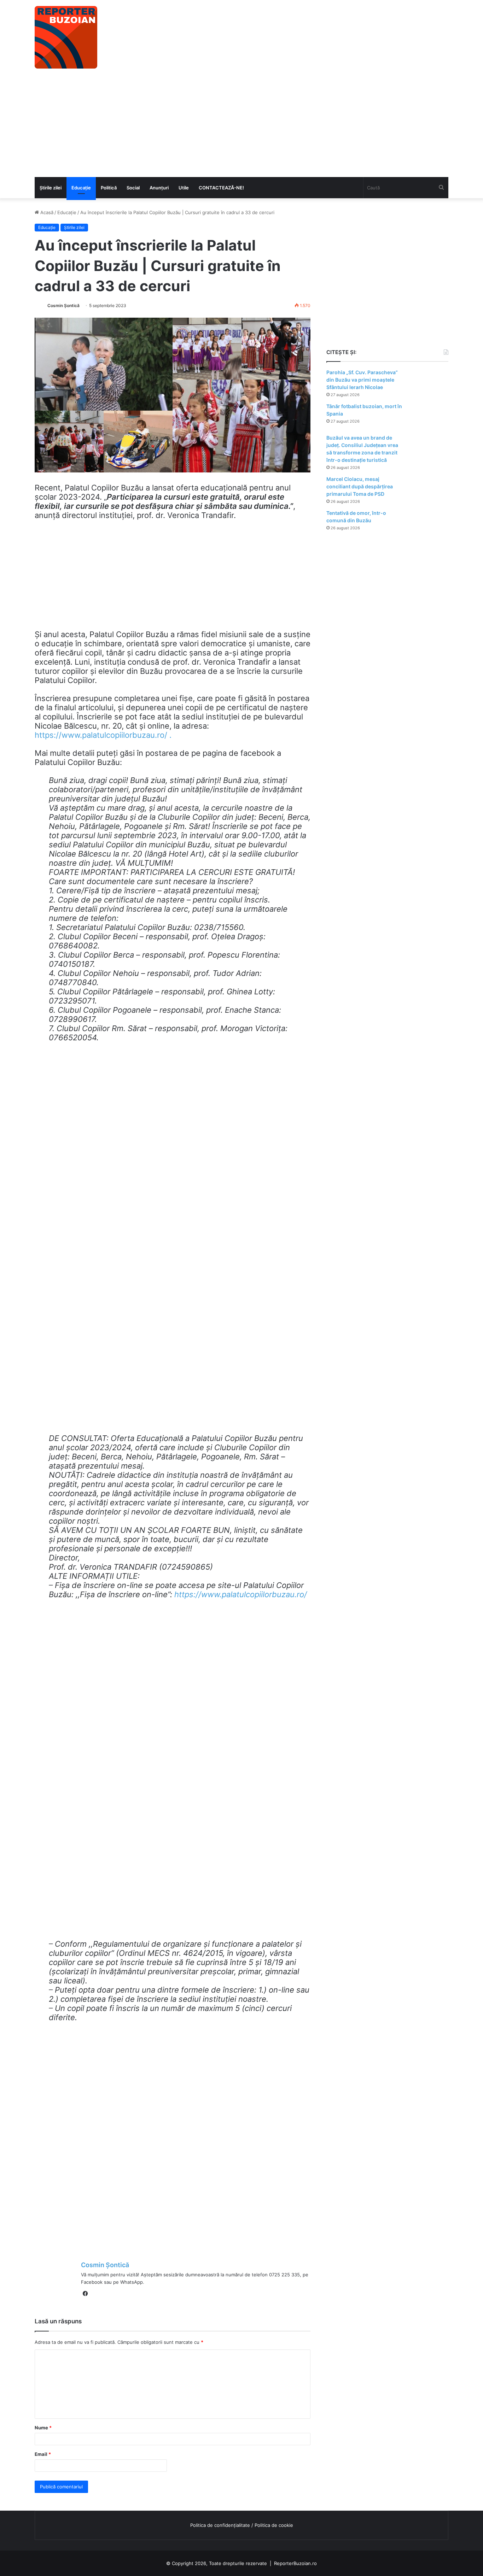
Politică (109, 188)
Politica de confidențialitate (220, 2525)
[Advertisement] (241, 124)
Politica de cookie (274, 2525)
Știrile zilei (51, 188)
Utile (184, 188)
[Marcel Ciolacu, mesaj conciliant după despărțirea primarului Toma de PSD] (429, 489)
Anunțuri (159, 188)
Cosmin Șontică (63, 305)
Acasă (46, 212)
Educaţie (81, 188)
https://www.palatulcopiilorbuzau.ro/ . (103, 735)
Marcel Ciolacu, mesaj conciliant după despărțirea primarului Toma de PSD (360, 486)
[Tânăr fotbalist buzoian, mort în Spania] (429, 416)
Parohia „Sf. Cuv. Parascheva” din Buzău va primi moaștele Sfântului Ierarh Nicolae (362, 380)
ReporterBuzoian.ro (295, 2563)
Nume (43, 2428)
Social (133, 188)
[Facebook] (85, 2294)
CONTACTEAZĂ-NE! (221, 188)
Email (43, 2454)
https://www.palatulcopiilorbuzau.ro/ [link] (241, 1594)
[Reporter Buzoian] (66, 37)
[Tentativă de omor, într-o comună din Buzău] (429, 523)
